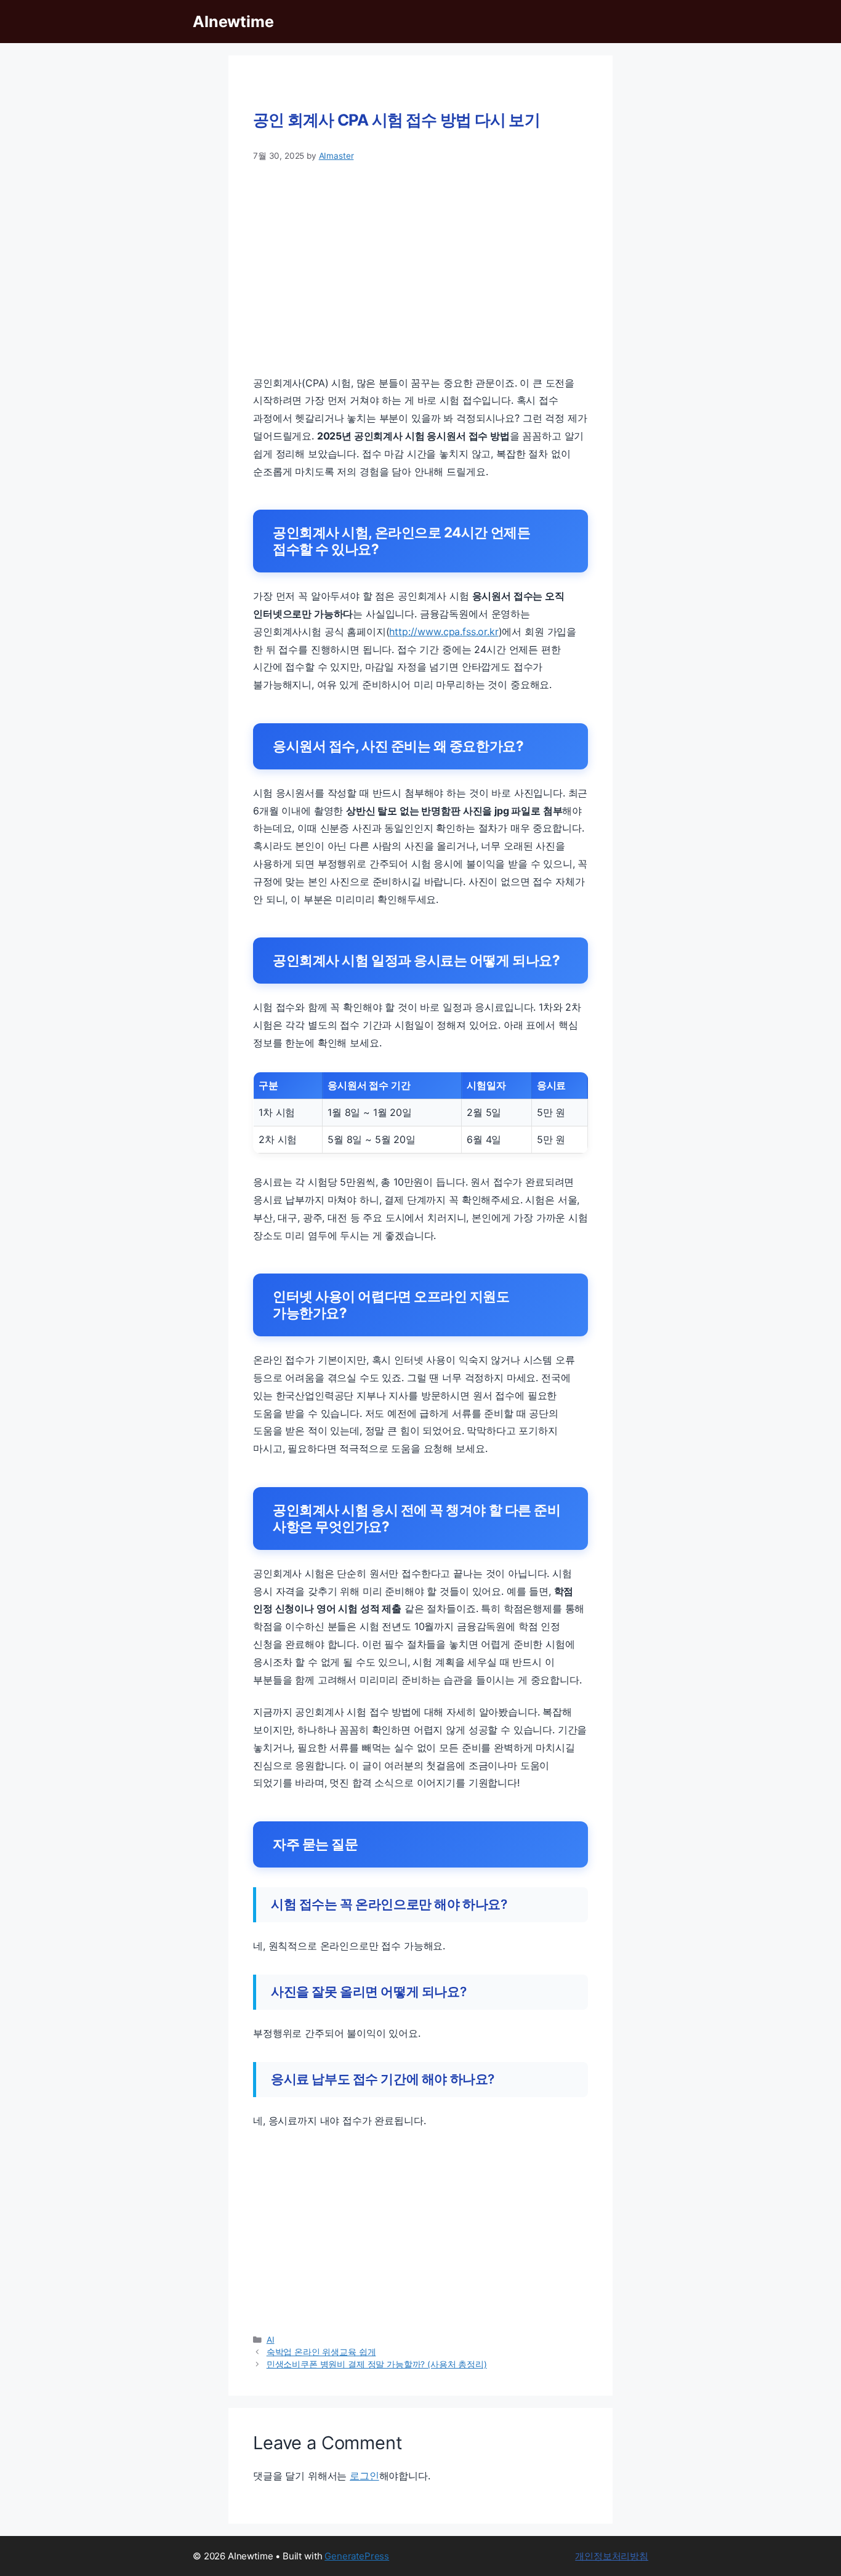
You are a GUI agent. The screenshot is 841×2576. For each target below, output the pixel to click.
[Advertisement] (420, 268)
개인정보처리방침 (612, 2556)
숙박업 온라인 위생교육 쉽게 (321, 2352)
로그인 (364, 2476)
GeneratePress (357, 2556)
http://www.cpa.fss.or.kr (444, 632)
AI (271, 2340)
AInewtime (233, 22)
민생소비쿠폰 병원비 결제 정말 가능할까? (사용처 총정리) (377, 2364)
